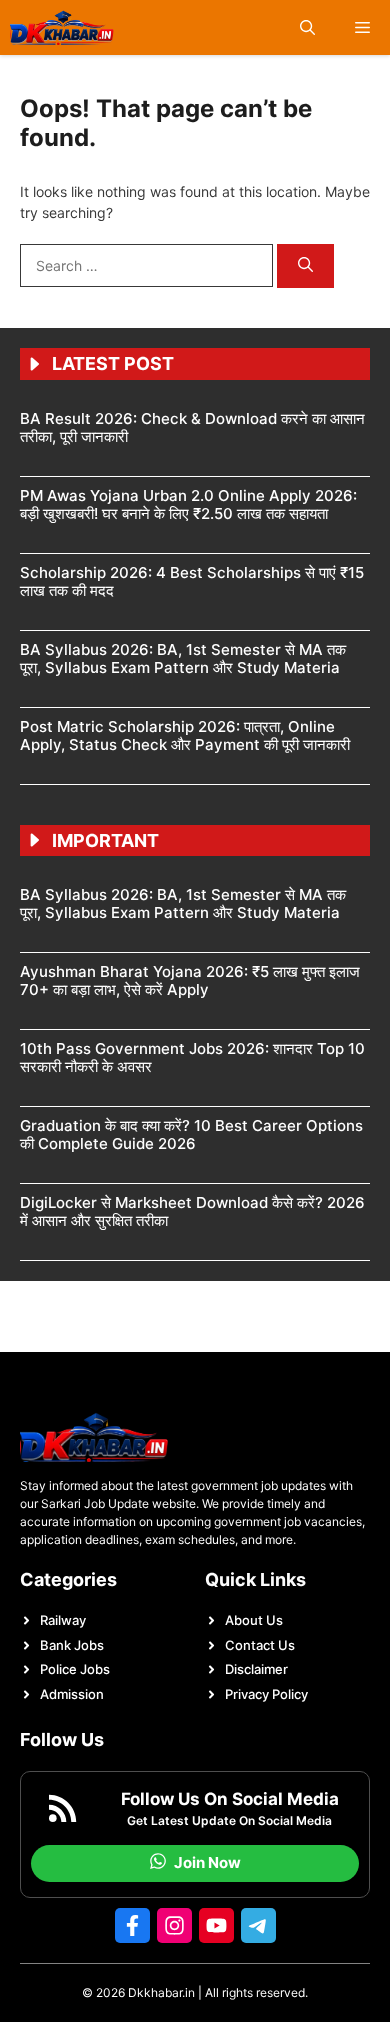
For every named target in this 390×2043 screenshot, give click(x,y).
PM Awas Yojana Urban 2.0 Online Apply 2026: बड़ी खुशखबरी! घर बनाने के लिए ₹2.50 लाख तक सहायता (188, 504)
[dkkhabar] (62, 27)
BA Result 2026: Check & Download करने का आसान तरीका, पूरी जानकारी (192, 427)
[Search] (305, 266)
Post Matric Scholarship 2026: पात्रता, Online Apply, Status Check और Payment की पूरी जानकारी (185, 735)
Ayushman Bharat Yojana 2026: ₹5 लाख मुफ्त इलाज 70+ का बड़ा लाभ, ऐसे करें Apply (190, 980)
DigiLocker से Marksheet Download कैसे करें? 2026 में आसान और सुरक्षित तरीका (192, 1211)
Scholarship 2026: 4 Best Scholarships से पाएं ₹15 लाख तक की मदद (192, 581)
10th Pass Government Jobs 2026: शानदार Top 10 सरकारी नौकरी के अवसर (192, 1057)
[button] (307, 27)
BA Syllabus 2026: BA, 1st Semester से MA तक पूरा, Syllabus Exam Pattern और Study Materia (183, 658)
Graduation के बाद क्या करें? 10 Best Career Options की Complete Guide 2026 (191, 1134)
